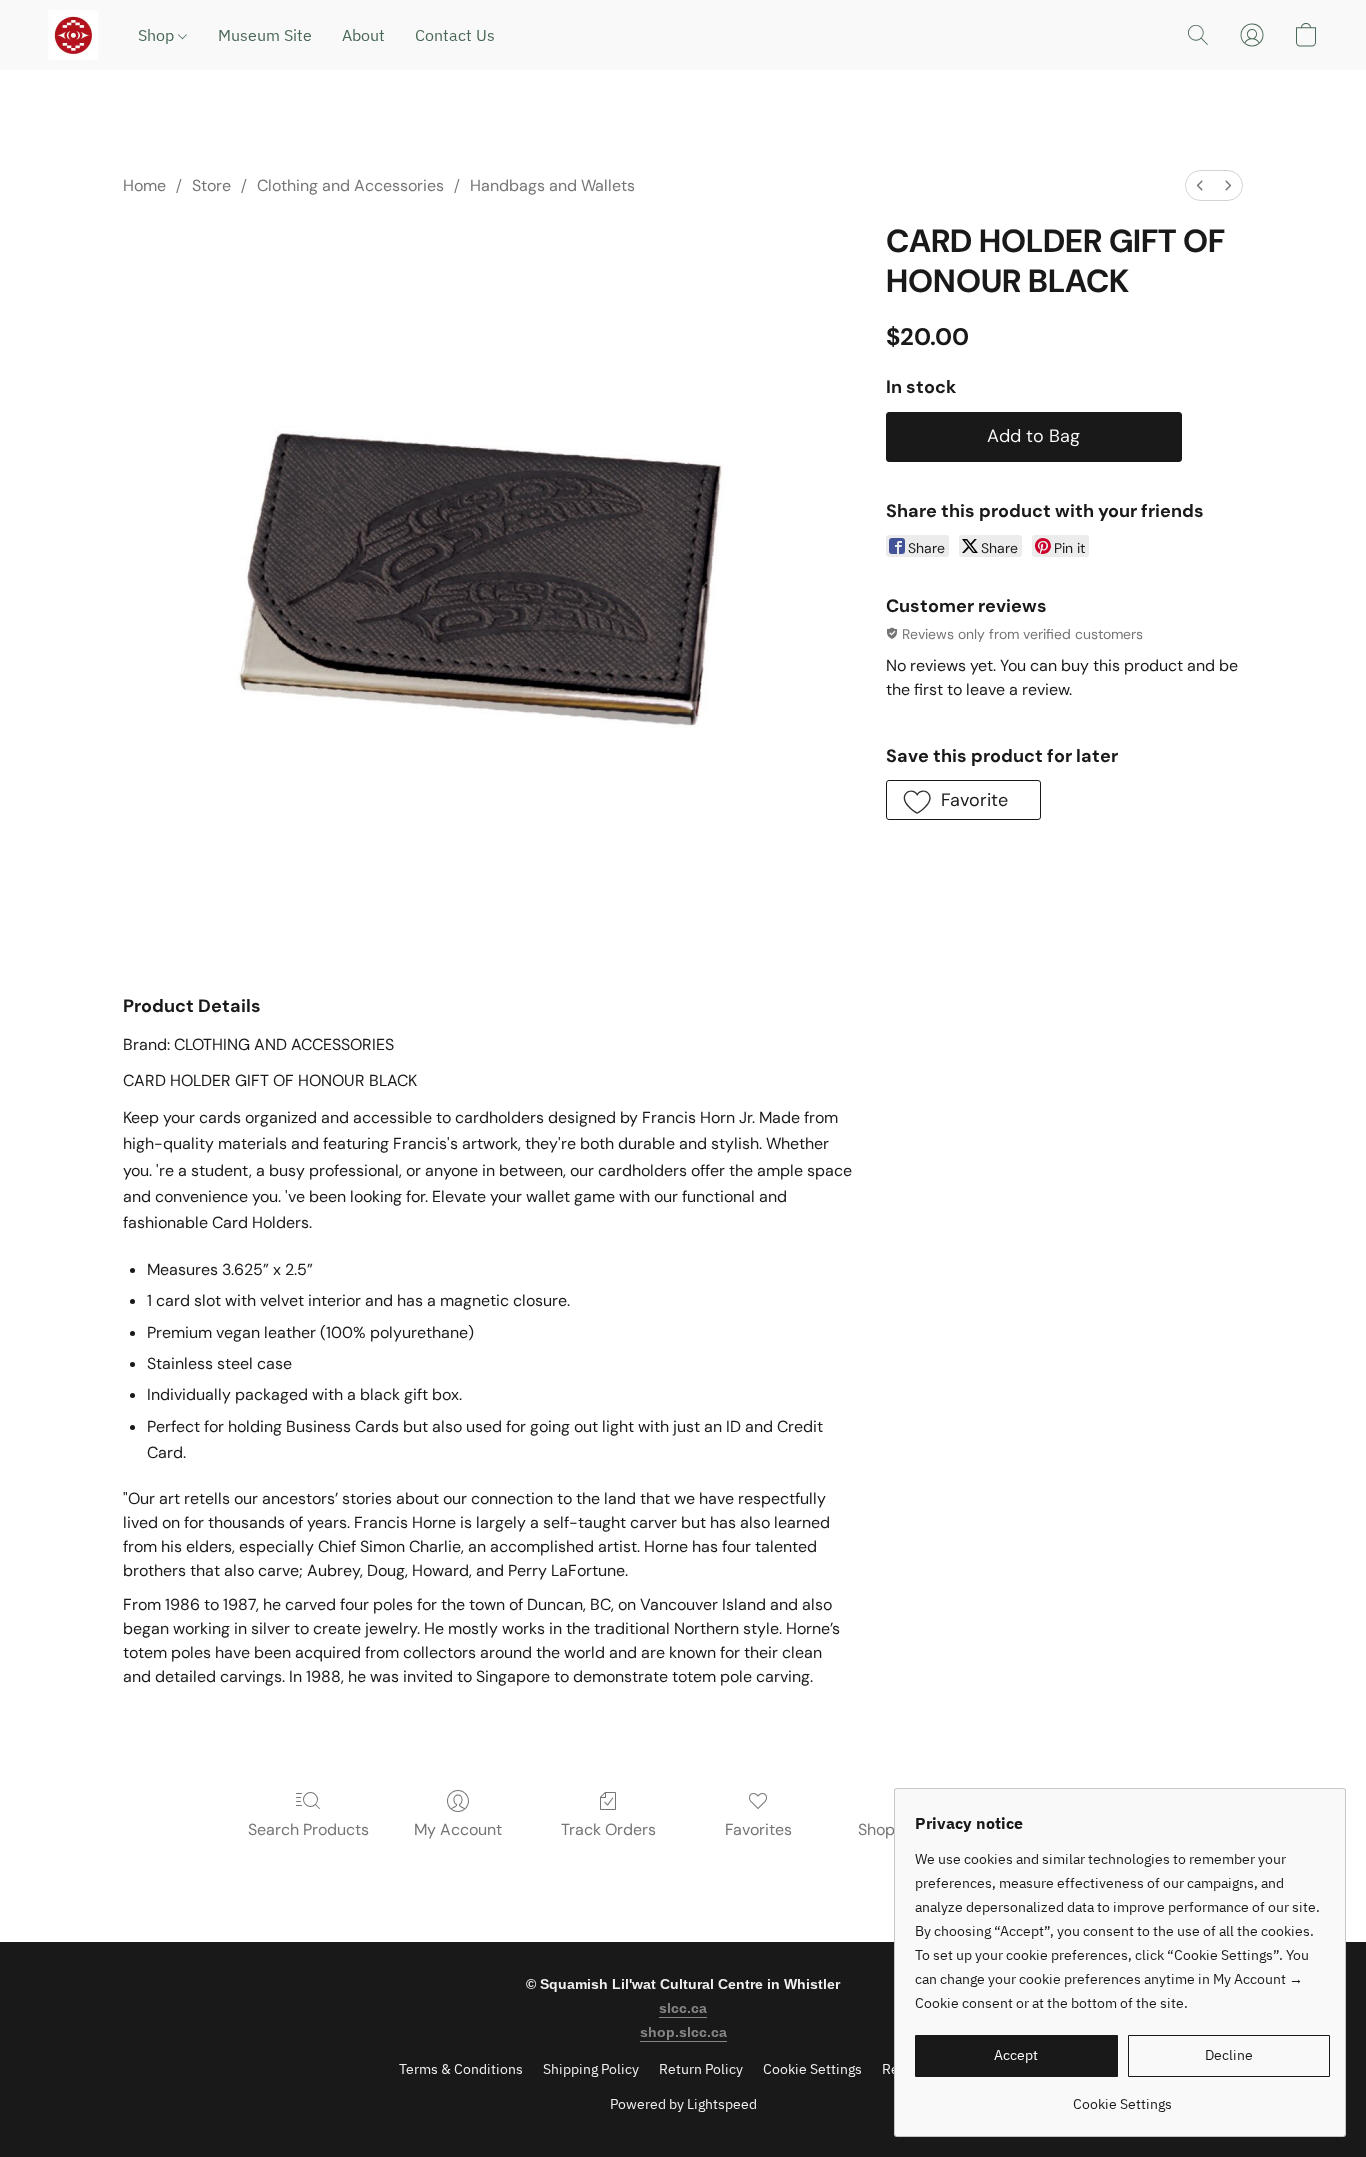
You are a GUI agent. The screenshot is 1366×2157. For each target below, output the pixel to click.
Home (144, 185)
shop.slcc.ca (683, 2032)
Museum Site (265, 35)
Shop (158, 35)
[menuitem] (1200, 185)
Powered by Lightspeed (683, 2104)
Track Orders (608, 1829)
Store (211, 185)
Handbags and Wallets (552, 185)
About (363, 35)
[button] (73, 35)
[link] (1122, 2096)
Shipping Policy (591, 2069)
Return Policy (701, 2069)
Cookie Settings (812, 2069)
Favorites (758, 1829)
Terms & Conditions (461, 2069)
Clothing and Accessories (350, 185)
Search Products (308, 1829)
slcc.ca (683, 2008)
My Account (458, 1829)
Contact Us (455, 35)
